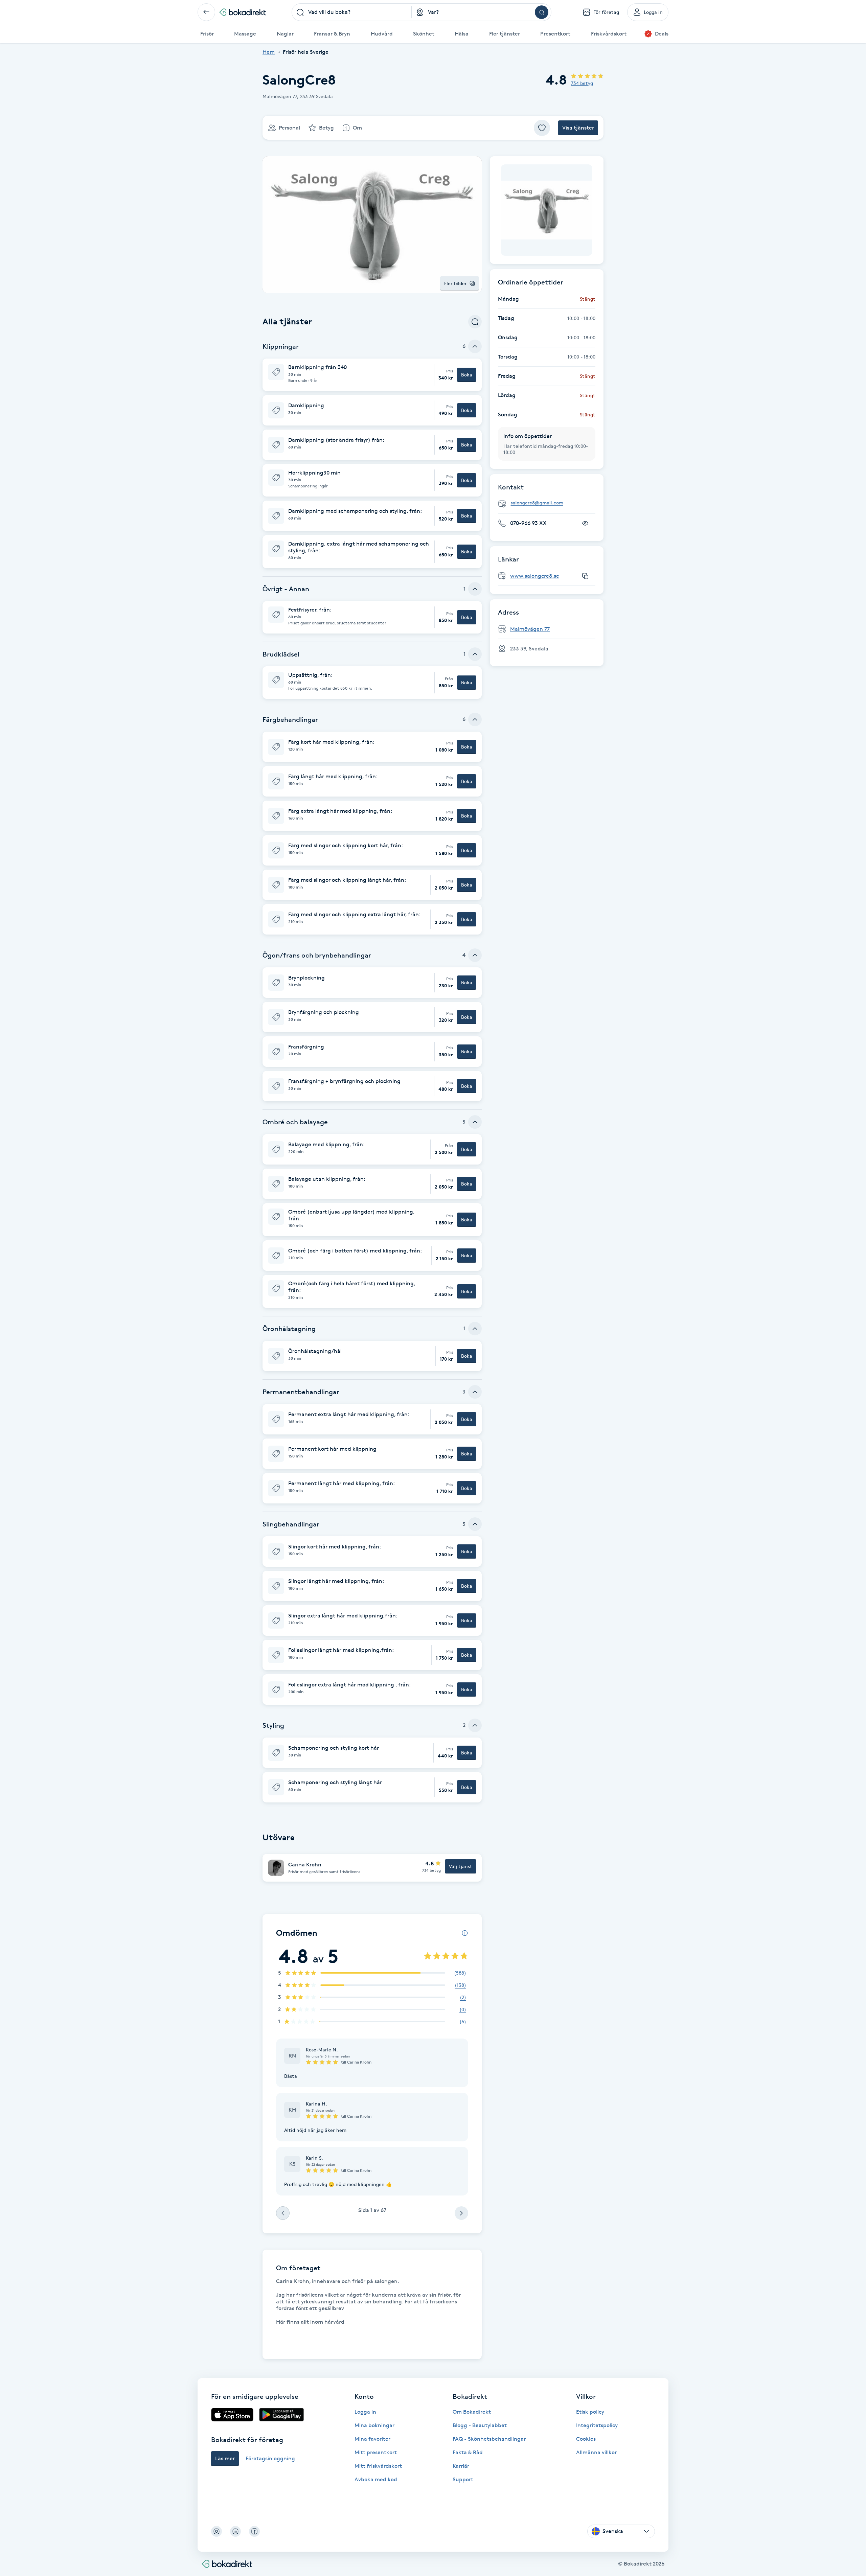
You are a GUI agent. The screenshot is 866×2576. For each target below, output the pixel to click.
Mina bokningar (374, 2425)
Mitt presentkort (376, 2452)
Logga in (365, 2412)
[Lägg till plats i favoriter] (542, 128)
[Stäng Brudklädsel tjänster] (475, 654)
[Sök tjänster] (475, 322)
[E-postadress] (549, 503)
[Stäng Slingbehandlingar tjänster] (475, 1524)
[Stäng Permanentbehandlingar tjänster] (475, 1392)
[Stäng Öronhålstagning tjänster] (475, 1329)
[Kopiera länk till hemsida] (585, 576)
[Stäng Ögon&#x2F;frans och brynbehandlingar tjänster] (475, 955)
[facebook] (254, 2531)
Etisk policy (590, 2412)
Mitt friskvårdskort (378, 2466)
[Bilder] (547, 210)
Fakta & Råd (468, 2452)
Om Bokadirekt (472, 2412)
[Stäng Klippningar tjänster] (475, 346)
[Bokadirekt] (243, 12)
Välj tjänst (461, 1866)
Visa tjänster (578, 128)
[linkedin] (235, 2531)
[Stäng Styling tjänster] (475, 1725)
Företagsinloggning (270, 2458)
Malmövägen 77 (530, 629)
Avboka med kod (376, 2479)
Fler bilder (455, 283)
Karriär (461, 2466)
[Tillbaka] (206, 12)
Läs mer (225, 2458)
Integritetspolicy (597, 2425)
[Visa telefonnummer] (585, 523)
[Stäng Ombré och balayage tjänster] (475, 1122)
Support (463, 2479)
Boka (467, 375)
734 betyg (582, 83)
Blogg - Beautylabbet (480, 2425)
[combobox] (352, 12)
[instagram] (216, 2531)
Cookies (586, 2439)
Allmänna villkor (596, 2452)
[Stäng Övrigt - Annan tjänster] (475, 589)
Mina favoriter (372, 2439)
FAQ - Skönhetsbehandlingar (489, 2439)
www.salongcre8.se (535, 576)
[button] (372, 375)
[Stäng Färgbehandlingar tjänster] (475, 719)
